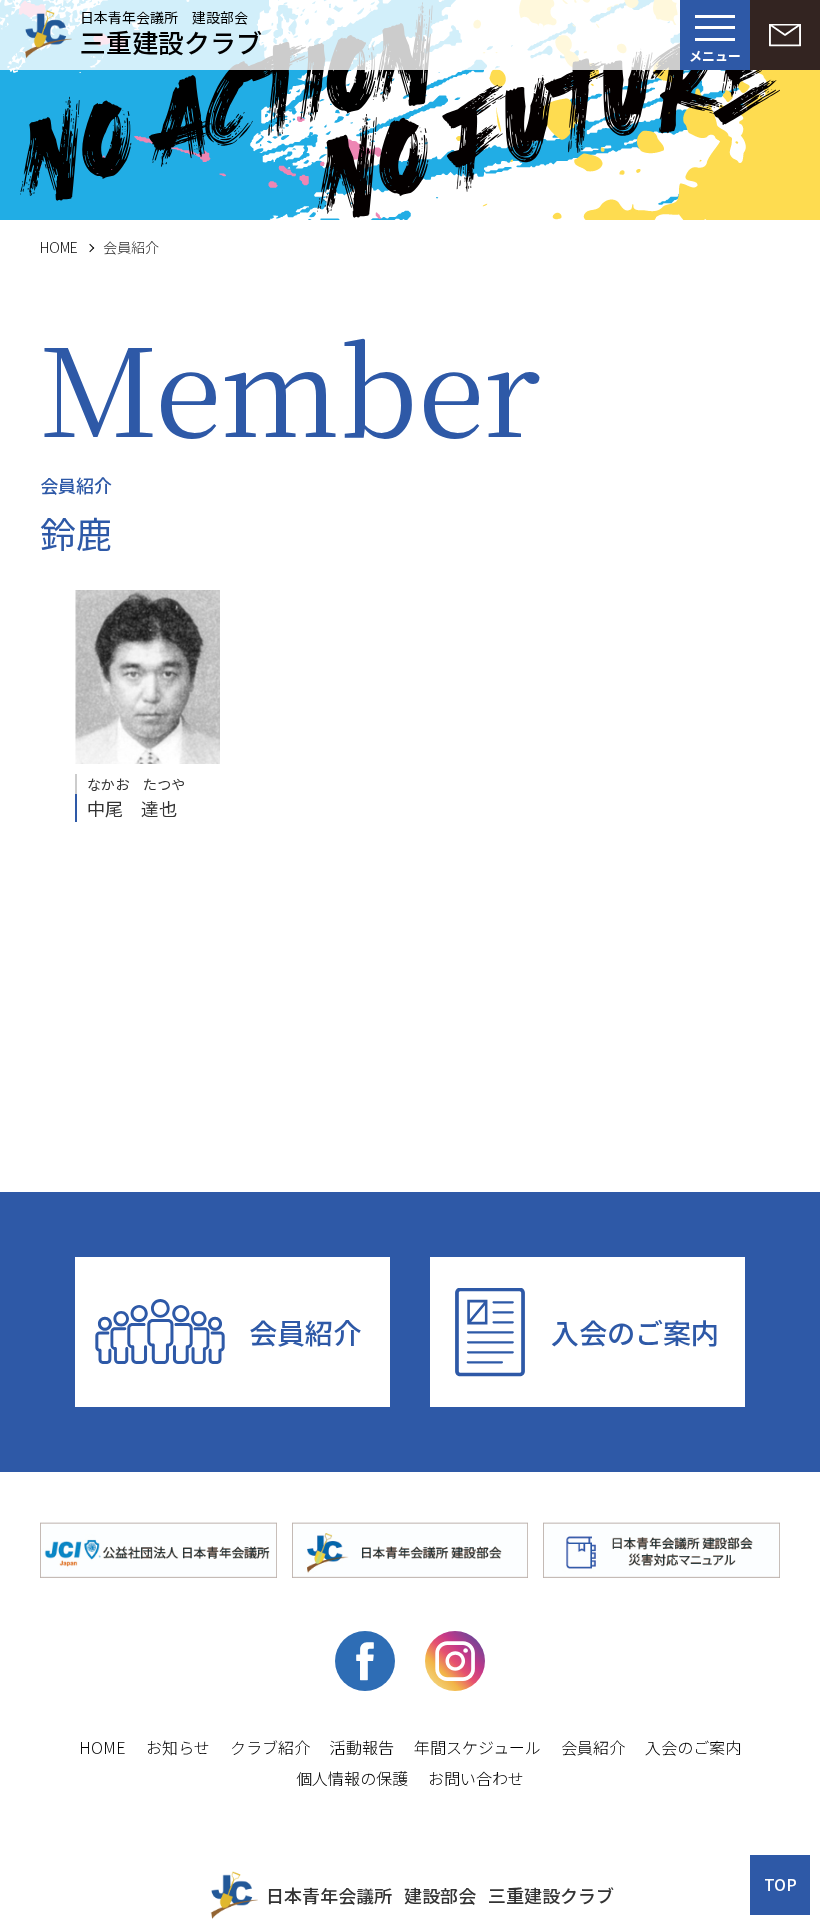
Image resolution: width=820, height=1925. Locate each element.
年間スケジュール (477, 1747)
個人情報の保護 (352, 1778)
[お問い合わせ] (785, 35)
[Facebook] (365, 1685)
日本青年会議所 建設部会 (171, 31)
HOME (59, 247)
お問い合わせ (476, 1778)
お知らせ (178, 1747)
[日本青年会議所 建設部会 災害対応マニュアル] (661, 1551)
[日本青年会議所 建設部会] (410, 1551)
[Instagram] (455, 1685)
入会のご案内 (635, 1332)
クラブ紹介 (270, 1747)
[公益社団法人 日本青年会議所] (158, 1551)
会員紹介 (305, 1332)
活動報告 (362, 1747)
